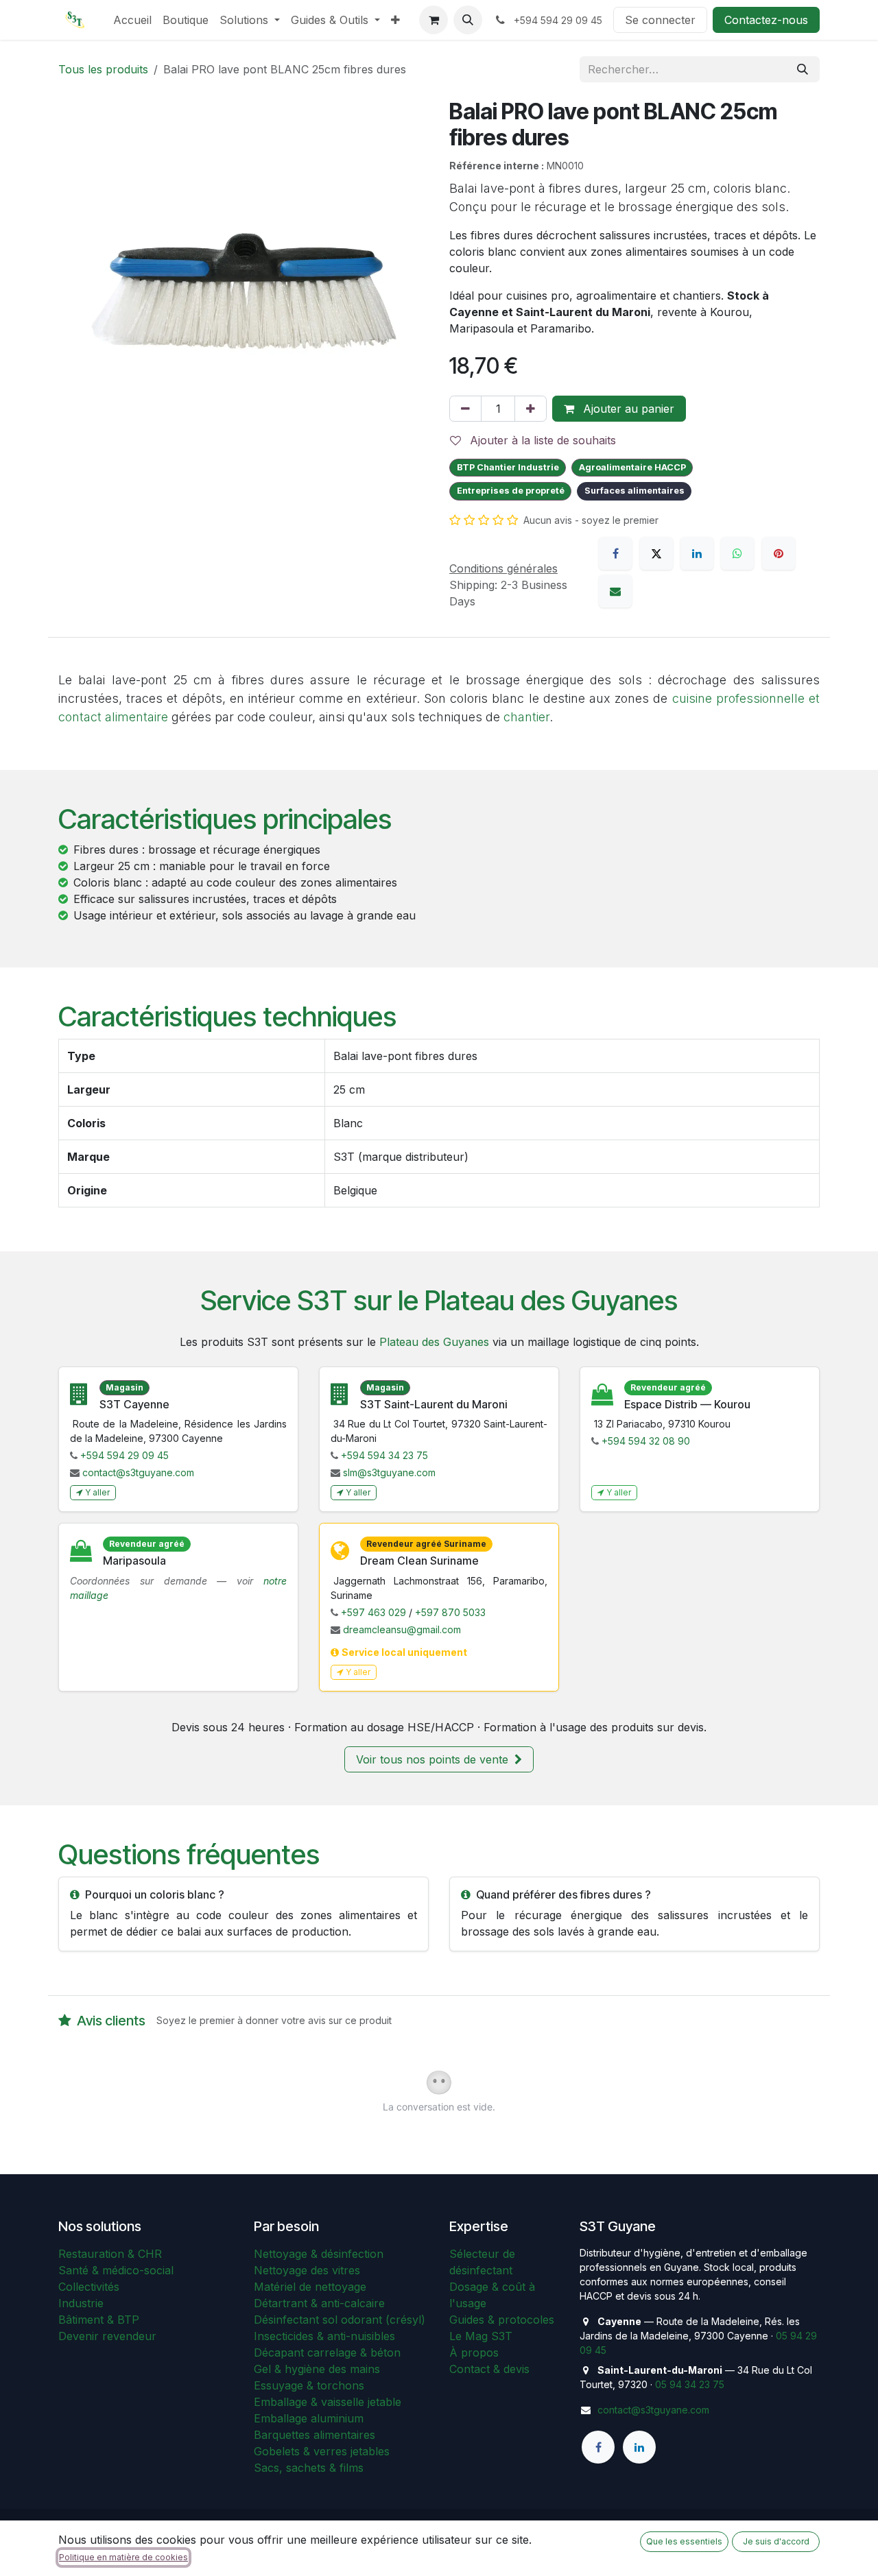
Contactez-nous (766, 20)
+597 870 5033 (450, 1612)
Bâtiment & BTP (99, 2320)
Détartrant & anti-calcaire (319, 2303)
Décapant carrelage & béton (327, 2352)
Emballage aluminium (309, 2418)
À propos (474, 2352)
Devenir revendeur (107, 2336)
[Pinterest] (779, 553)
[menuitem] (132, 20)
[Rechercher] (803, 69)
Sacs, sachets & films (309, 2468)
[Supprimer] (465, 409)
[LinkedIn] (697, 553)
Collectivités (89, 2287)
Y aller (97, 1492)
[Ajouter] (531, 409)
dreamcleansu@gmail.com (402, 1629)
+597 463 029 (373, 1612)
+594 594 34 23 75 (384, 1455)
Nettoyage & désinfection (319, 2254)
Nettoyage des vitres (307, 2270)
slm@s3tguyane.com (389, 1472)
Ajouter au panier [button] (627, 409)
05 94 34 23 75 (690, 2384)
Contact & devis (489, 2369)
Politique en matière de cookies (123, 2557)
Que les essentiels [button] (684, 2541)
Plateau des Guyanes (434, 1342)
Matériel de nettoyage (310, 2287)
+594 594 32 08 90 (646, 1441)
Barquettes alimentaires (315, 2435)
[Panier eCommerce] (434, 20)
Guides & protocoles (502, 2320)
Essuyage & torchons (309, 2385)
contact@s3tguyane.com (138, 1472)
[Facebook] (615, 553)
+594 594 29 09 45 (124, 1455)
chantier (526, 717)
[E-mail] (615, 591)
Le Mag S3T (481, 2336)
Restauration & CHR (110, 2254)
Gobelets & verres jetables (322, 2451)
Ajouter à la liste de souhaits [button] (541, 440)
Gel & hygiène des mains (317, 2369)
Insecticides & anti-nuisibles (324, 2336)
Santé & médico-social (116, 2270)
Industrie (81, 2303)
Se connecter (660, 20)
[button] (468, 20)
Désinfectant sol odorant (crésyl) (340, 2320)
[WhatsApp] (737, 553)
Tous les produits (103, 69)
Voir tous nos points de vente (434, 1759)
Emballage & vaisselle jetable (328, 2402)
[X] (656, 553)
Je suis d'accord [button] (776, 2541)
